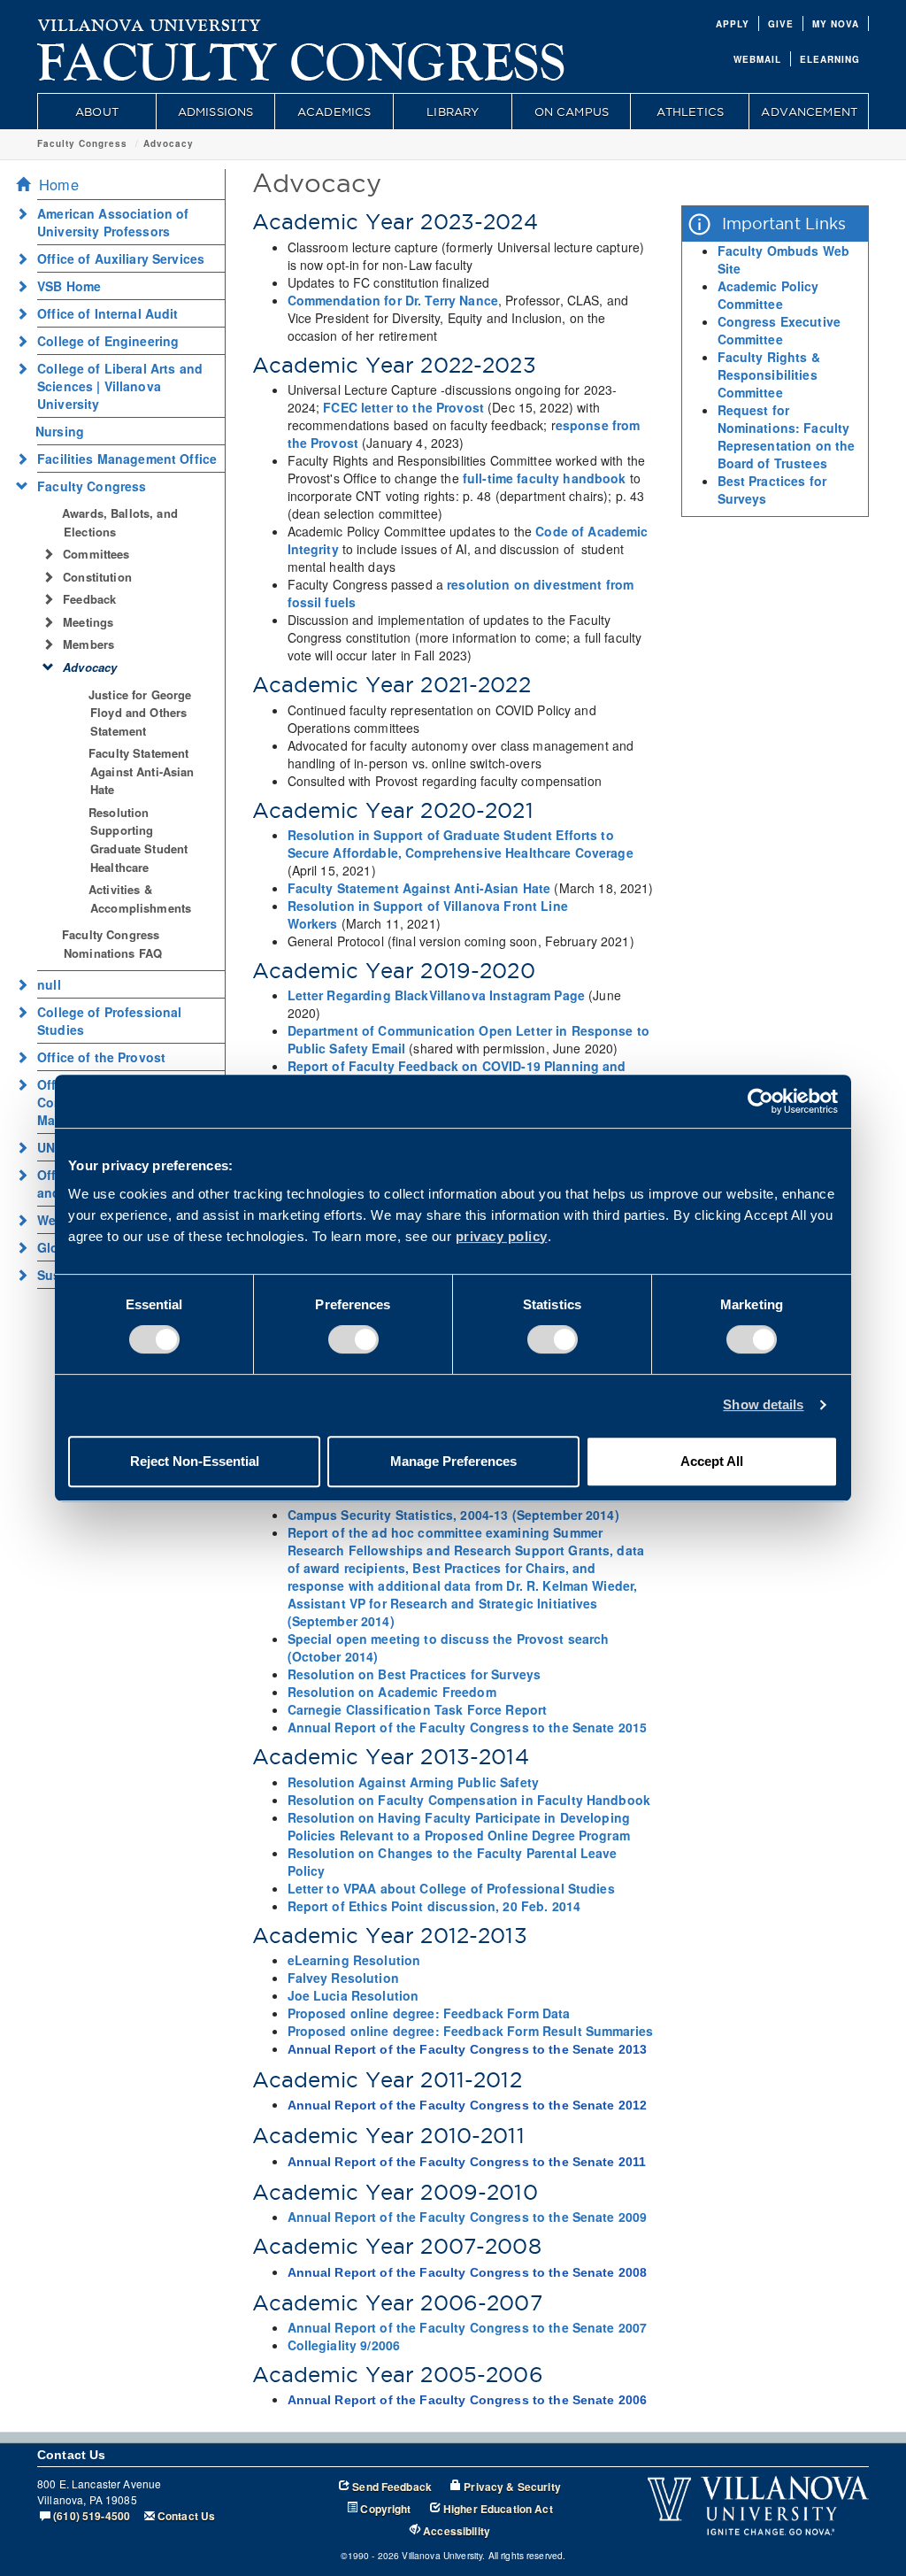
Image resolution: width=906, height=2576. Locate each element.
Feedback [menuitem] (89, 599)
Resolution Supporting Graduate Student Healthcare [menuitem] (138, 840)
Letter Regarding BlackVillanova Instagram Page (436, 995)
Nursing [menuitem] (60, 431)
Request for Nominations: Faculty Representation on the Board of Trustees (787, 436)
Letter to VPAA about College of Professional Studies (451, 1888)
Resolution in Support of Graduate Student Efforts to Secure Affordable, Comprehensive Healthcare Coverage (461, 844)
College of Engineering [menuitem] (108, 341)
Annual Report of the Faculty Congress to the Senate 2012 (468, 2105)
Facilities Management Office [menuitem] (127, 459)
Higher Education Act (498, 2509)
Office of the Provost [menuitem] (101, 1057)
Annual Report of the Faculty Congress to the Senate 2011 (467, 2162)
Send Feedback (392, 2487)
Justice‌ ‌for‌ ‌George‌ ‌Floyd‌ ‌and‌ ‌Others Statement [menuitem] (140, 713)
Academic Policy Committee (768, 295)
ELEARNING (830, 59)
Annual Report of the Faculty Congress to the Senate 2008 (468, 2272)
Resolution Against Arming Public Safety (413, 1782)
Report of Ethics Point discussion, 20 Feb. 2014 (434, 1906)
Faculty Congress (82, 143)
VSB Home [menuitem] (69, 286)
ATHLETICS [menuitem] (690, 112)
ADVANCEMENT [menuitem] (809, 112)
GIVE (781, 24)
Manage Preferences (453, 1461)
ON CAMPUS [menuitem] (572, 112)
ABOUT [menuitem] (97, 112)
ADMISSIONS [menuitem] (215, 112)
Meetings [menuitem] (88, 622)
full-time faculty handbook (545, 478)
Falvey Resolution (343, 1978)
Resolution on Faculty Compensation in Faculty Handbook (469, 1800)
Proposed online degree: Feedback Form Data (429, 2013)
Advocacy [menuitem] (90, 667)
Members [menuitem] (88, 644)
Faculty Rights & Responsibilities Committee (769, 374)
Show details (763, 1404)
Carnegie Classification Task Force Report (418, 1709)
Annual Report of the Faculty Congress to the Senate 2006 (468, 2400)
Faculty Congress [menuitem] (92, 486)
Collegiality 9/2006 (344, 2345)
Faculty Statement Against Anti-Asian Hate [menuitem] (142, 771)
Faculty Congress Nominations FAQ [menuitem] (112, 944)
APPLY (733, 24)
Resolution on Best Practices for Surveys (415, 1674)
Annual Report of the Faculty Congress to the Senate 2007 (468, 2327)
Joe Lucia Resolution (353, 1995)
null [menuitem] (49, 984)
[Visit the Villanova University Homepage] (150, 22)
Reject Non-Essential (195, 1461)
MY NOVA (836, 24)
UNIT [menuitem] (52, 1147)
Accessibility (457, 2531)
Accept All (712, 1461)
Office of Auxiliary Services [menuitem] (121, 258)
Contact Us (186, 2516)
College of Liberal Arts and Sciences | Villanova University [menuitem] (120, 386)
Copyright (385, 2509)
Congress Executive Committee (779, 330)
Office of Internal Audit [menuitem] (107, 313)
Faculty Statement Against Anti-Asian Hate (419, 888)
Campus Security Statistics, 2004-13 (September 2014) (453, 1515)
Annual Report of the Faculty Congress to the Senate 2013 (468, 2049)
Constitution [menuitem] (97, 577)
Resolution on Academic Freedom (392, 1692)
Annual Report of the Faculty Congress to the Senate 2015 (468, 1727)
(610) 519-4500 (92, 2516)
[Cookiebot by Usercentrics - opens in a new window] (760, 1101)
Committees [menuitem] (96, 554)
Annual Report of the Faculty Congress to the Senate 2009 (468, 2217)
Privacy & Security (512, 2487)
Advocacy (169, 143)
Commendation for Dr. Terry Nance (393, 300)
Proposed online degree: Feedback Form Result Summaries (471, 2031)
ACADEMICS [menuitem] (334, 112)
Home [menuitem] (59, 184)
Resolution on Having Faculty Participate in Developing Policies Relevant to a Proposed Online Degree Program (459, 1826)
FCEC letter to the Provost (403, 407)
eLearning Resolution (354, 1960)
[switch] (353, 1339)
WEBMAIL (757, 59)
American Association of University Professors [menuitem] (113, 222)
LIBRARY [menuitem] (453, 112)
